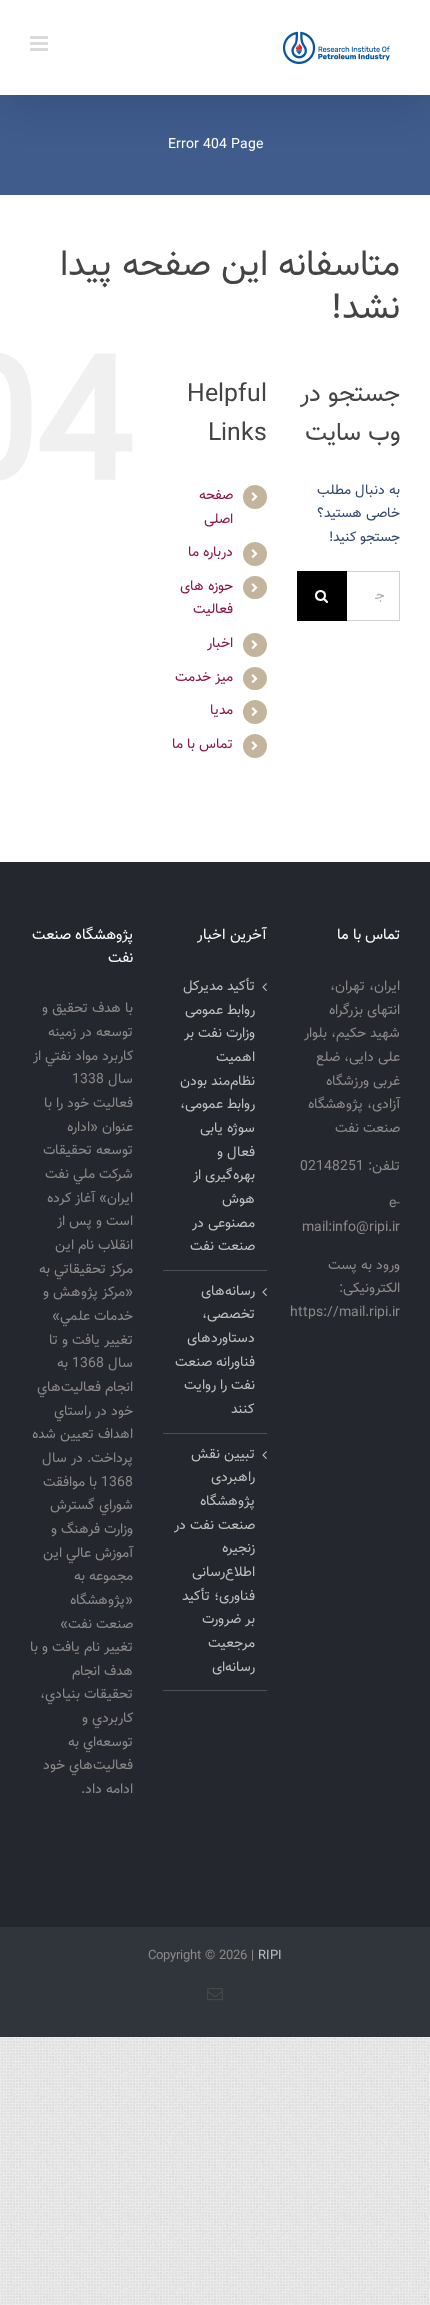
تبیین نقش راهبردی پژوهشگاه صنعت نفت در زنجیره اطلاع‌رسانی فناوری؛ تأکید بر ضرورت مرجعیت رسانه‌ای (214, 1561)
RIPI (270, 1956)
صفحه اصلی (216, 508)
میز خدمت (204, 678)
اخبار (220, 644)
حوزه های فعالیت (206, 599)
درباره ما (210, 553)
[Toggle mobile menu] (40, 43)
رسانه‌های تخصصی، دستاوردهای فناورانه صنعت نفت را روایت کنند (214, 1351)
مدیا (221, 711)
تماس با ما (202, 745)
